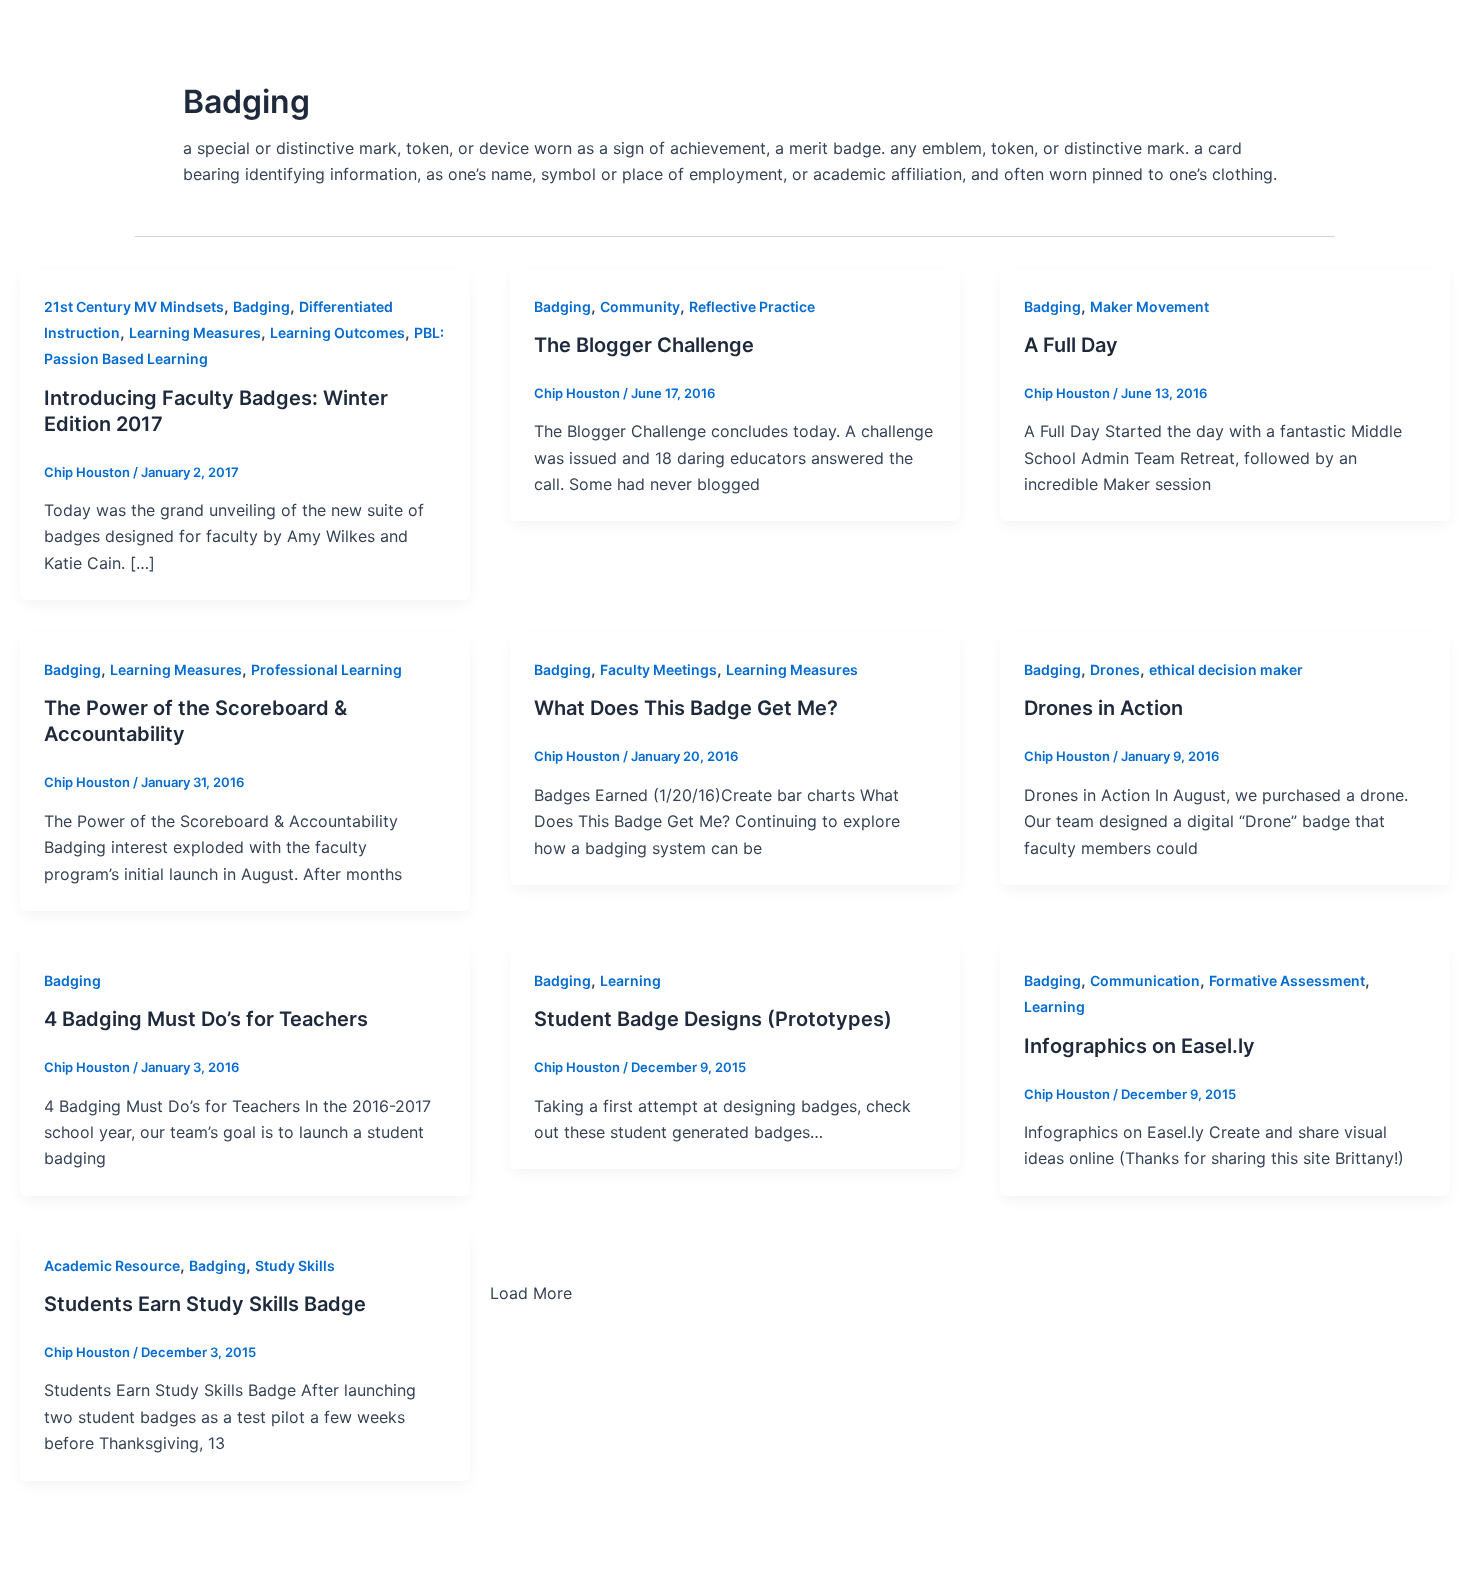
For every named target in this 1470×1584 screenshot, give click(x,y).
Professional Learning (326, 669)
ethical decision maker (1226, 669)
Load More (531, 1293)
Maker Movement (1149, 306)
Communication (1145, 980)
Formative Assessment (1287, 980)
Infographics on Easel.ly (1139, 1046)
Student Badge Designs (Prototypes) (713, 1019)
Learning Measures (195, 332)
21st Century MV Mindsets (134, 306)
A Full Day (1071, 345)
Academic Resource (112, 1265)
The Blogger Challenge (644, 345)
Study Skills (295, 1265)
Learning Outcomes (337, 332)
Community (640, 306)
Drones (1115, 669)
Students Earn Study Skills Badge (205, 1304)
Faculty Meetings (658, 669)
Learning (630, 980)
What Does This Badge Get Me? (686, 708)
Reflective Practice (752, 306)
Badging (261, 306)
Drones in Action (1103, 708)
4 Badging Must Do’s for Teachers (206, 1019)
